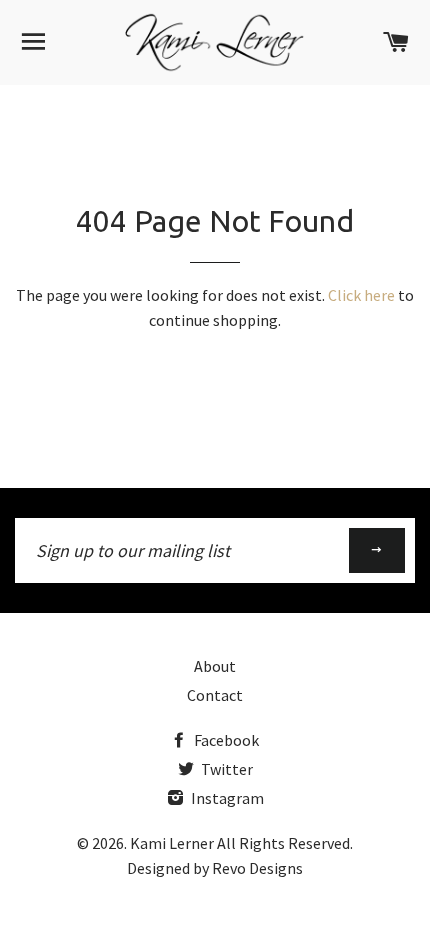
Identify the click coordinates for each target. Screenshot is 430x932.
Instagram (226, 798)
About (215, 666)
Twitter (225, 769)
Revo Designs (257, 868)
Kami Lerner (172, 843)
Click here (361, 295)
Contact (215, 695)
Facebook (225, 740)
